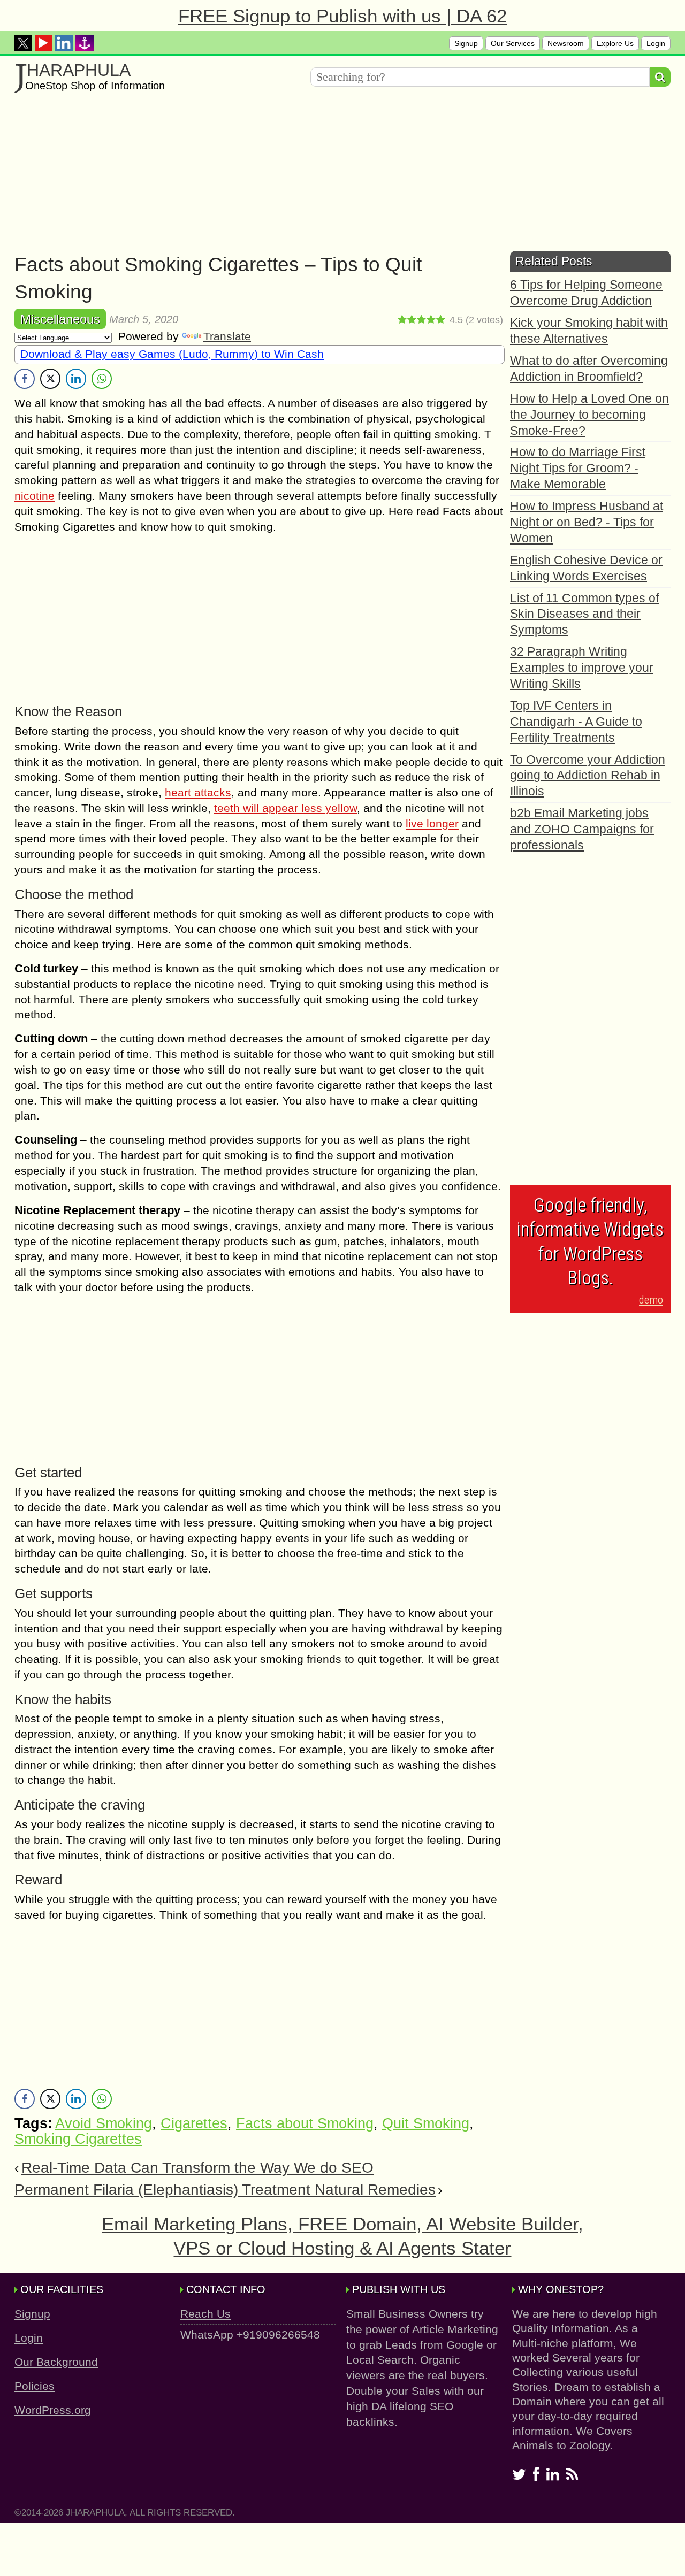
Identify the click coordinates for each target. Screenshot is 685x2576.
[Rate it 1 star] (402, 320)
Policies (35, 2386)
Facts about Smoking (305, 2123)
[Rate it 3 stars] (422, 320)
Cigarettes (194, 2123)
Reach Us (205, 2314)
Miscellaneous (60, 319)
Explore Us (615, 43)
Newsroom (566, 43)
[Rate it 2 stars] (412, 320)
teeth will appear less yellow (286, 808)
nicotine (35, 496)
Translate (227, 336)
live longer (432, 823)
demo (651, 1300)
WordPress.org (53, 2410)
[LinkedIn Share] (76, 379)
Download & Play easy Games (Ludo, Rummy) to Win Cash (172, 354)
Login (656, 43)
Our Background (56, 2362)
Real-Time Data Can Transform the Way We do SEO (197, 2168)
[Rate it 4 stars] (431, 320)
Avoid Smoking (104, 2123)
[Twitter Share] (50, 379)
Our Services (513, 43)
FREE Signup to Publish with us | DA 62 (342, 16)
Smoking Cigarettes (78, 2139)
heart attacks (198, 792)
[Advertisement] (336, 176)
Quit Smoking (426, 2123)
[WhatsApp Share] (102, 379)
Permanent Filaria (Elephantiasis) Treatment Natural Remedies (225, 2190)
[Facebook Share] (25, 379)
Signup (466, 43)
